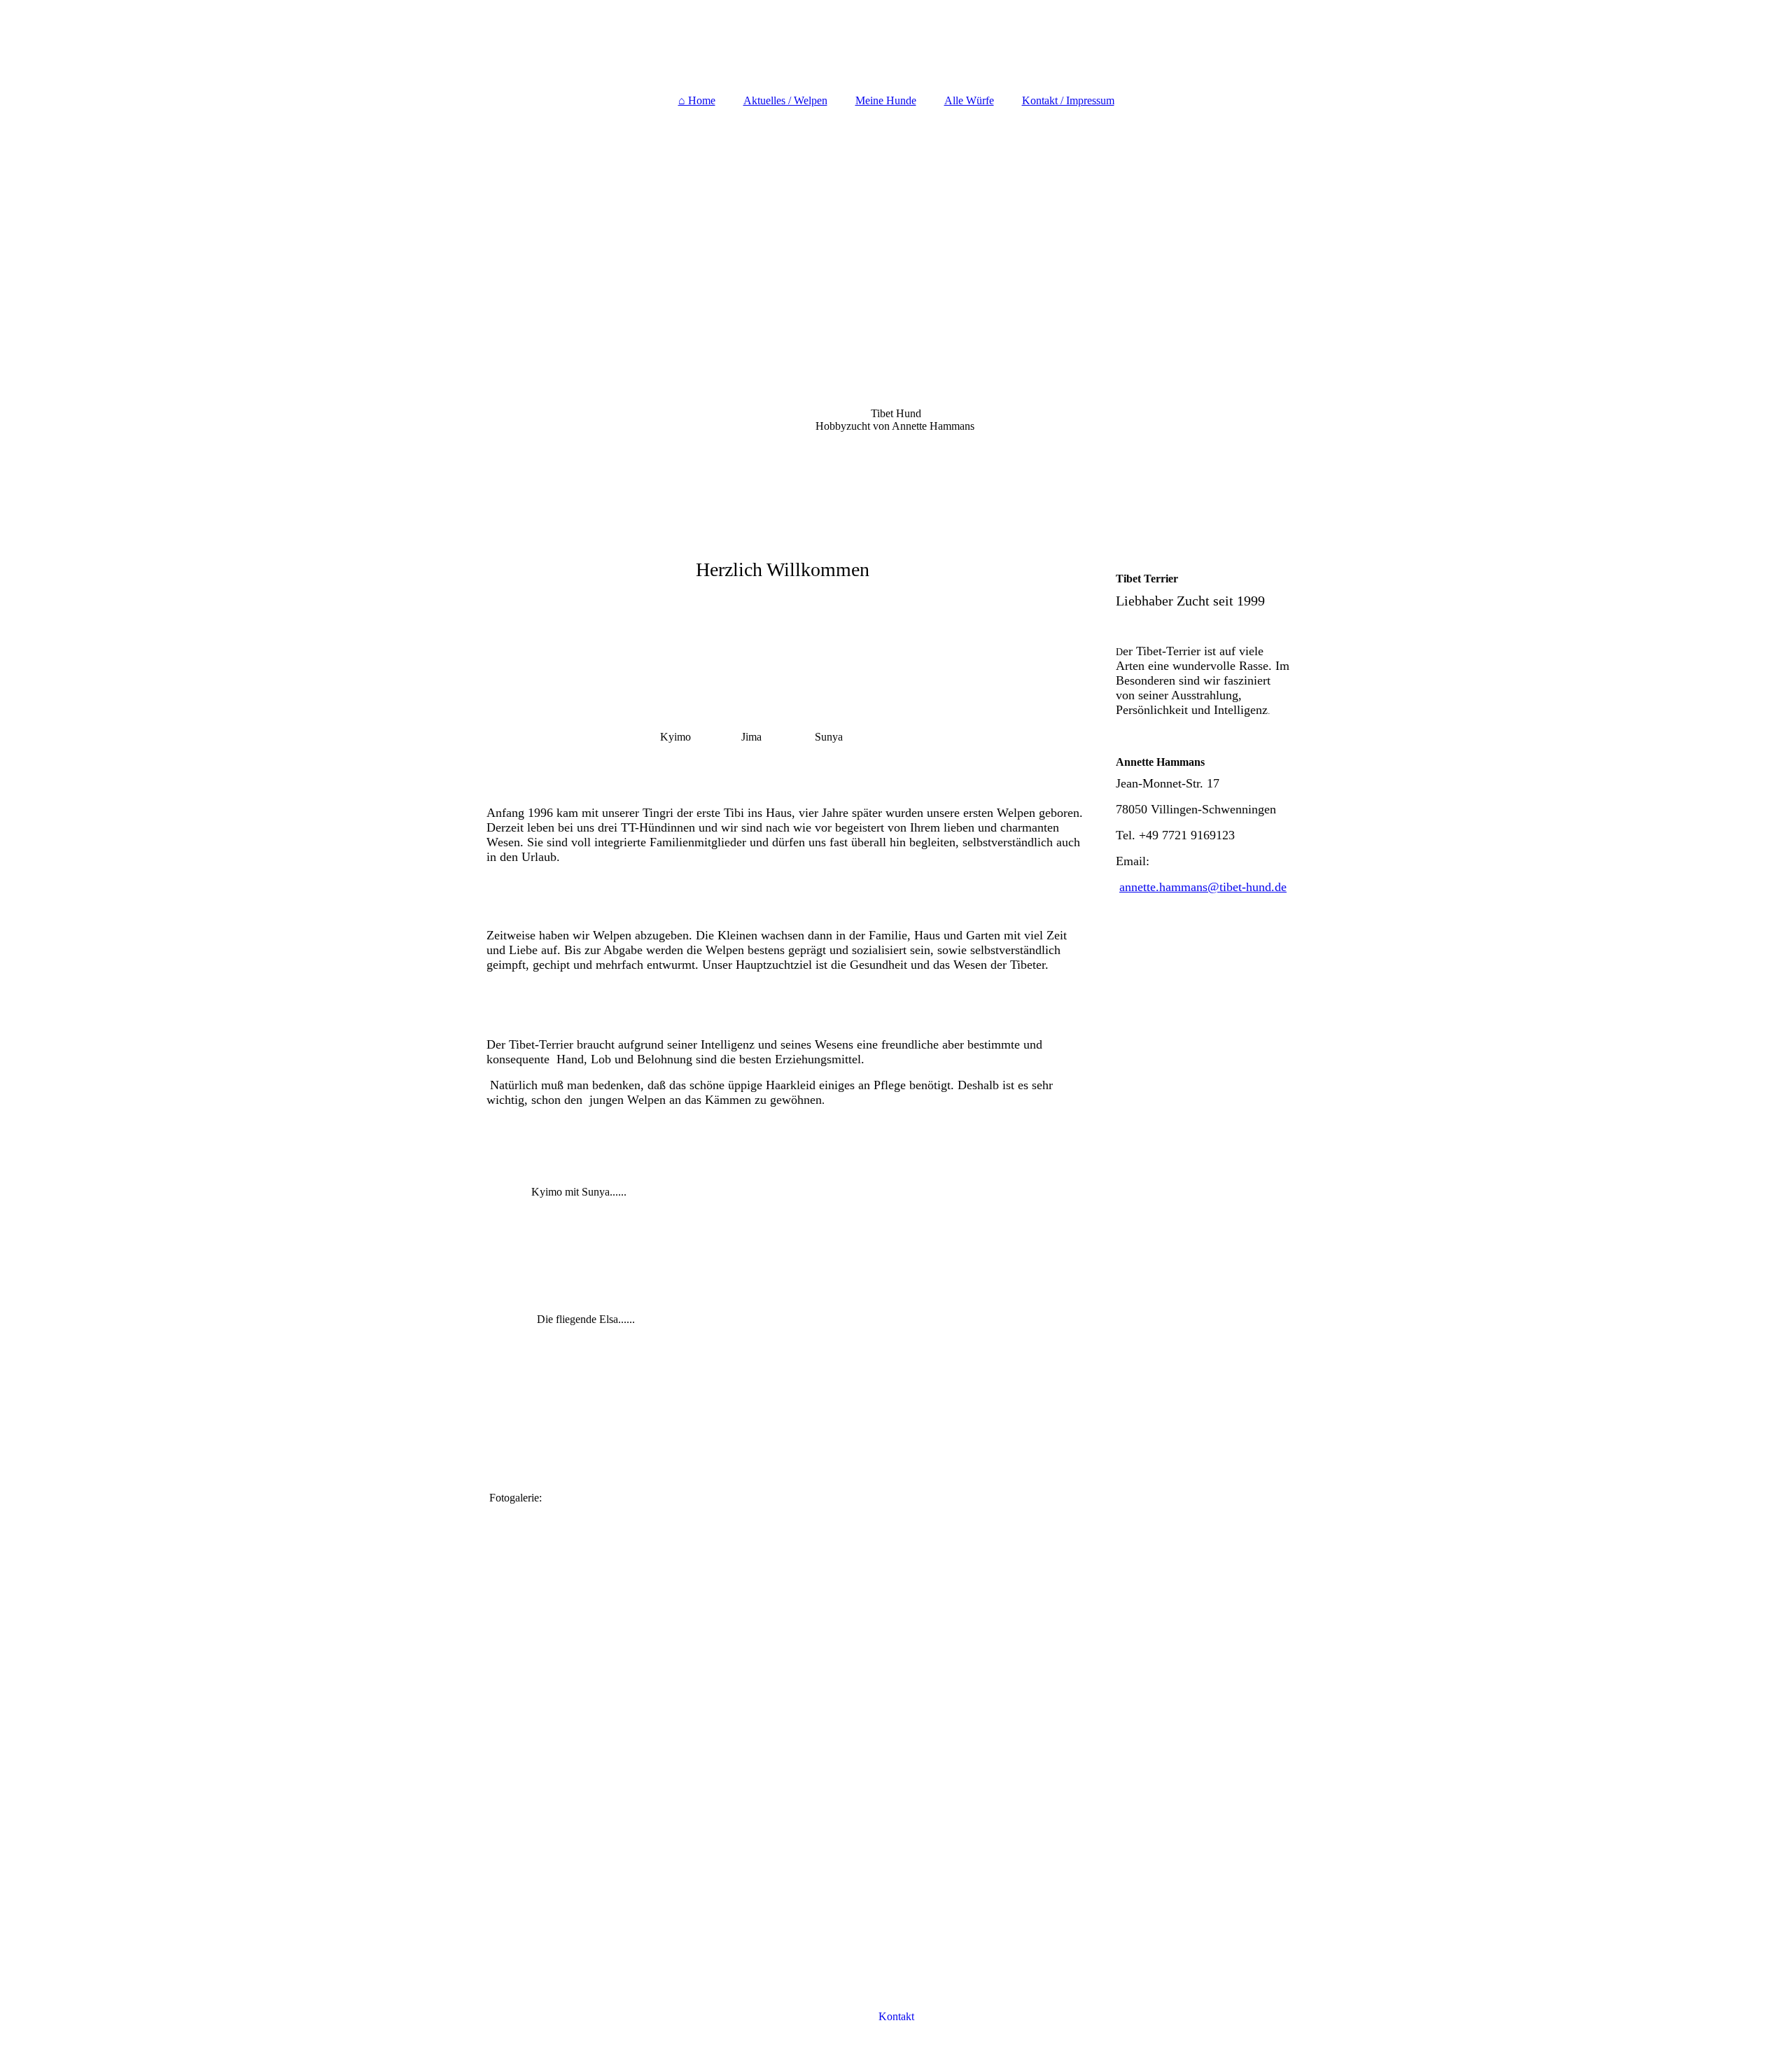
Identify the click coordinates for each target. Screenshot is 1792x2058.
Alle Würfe (969, 100)
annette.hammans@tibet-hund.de (1203, 887)
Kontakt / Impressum (1068, 100)
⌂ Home (697, 100)
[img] (896, 42)
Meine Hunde (886, 100)
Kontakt (896, 2016)
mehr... (502, 1923)
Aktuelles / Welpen (785, 100)
